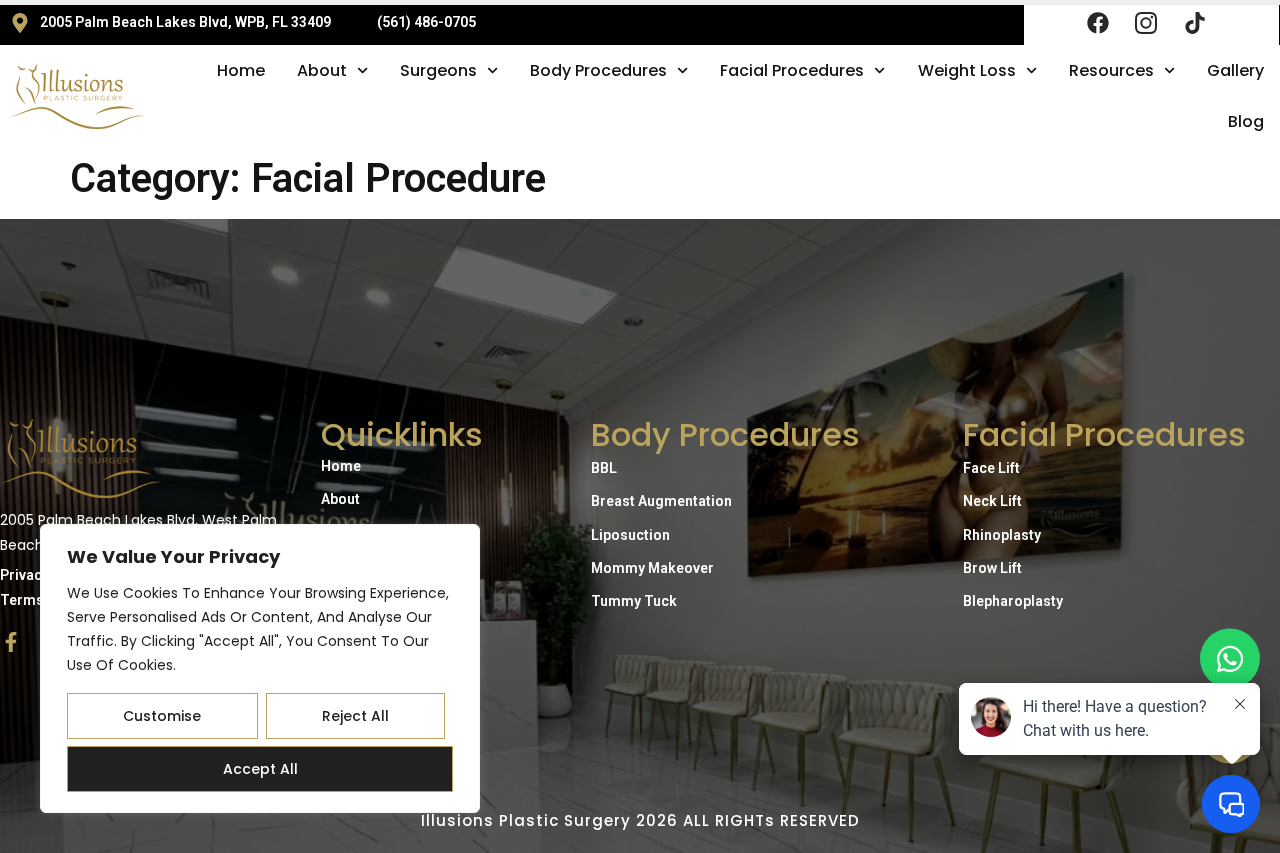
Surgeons (438, 70)
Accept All (260, 769)
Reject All (355, 716)
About (322, 70)
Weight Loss (967, 70)
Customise (162, 716)
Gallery (1235, 70)
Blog (1246, 121)
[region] (260, 668)
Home (241, 70)
